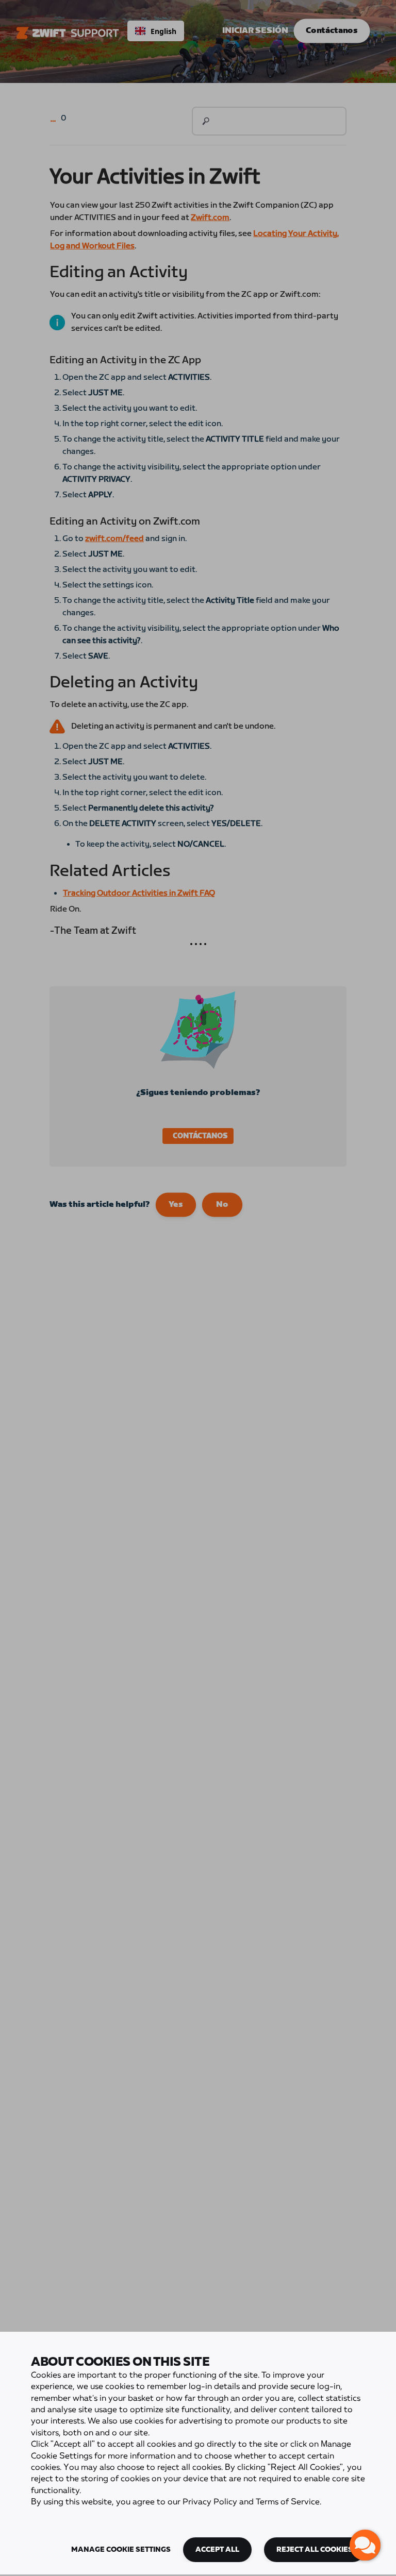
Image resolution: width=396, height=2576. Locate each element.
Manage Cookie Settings (121, 2550)
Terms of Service (288, 2502)
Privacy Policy (210, 2502)
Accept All (217, 2550)
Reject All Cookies (315, 2550)
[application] (365, 2545)
